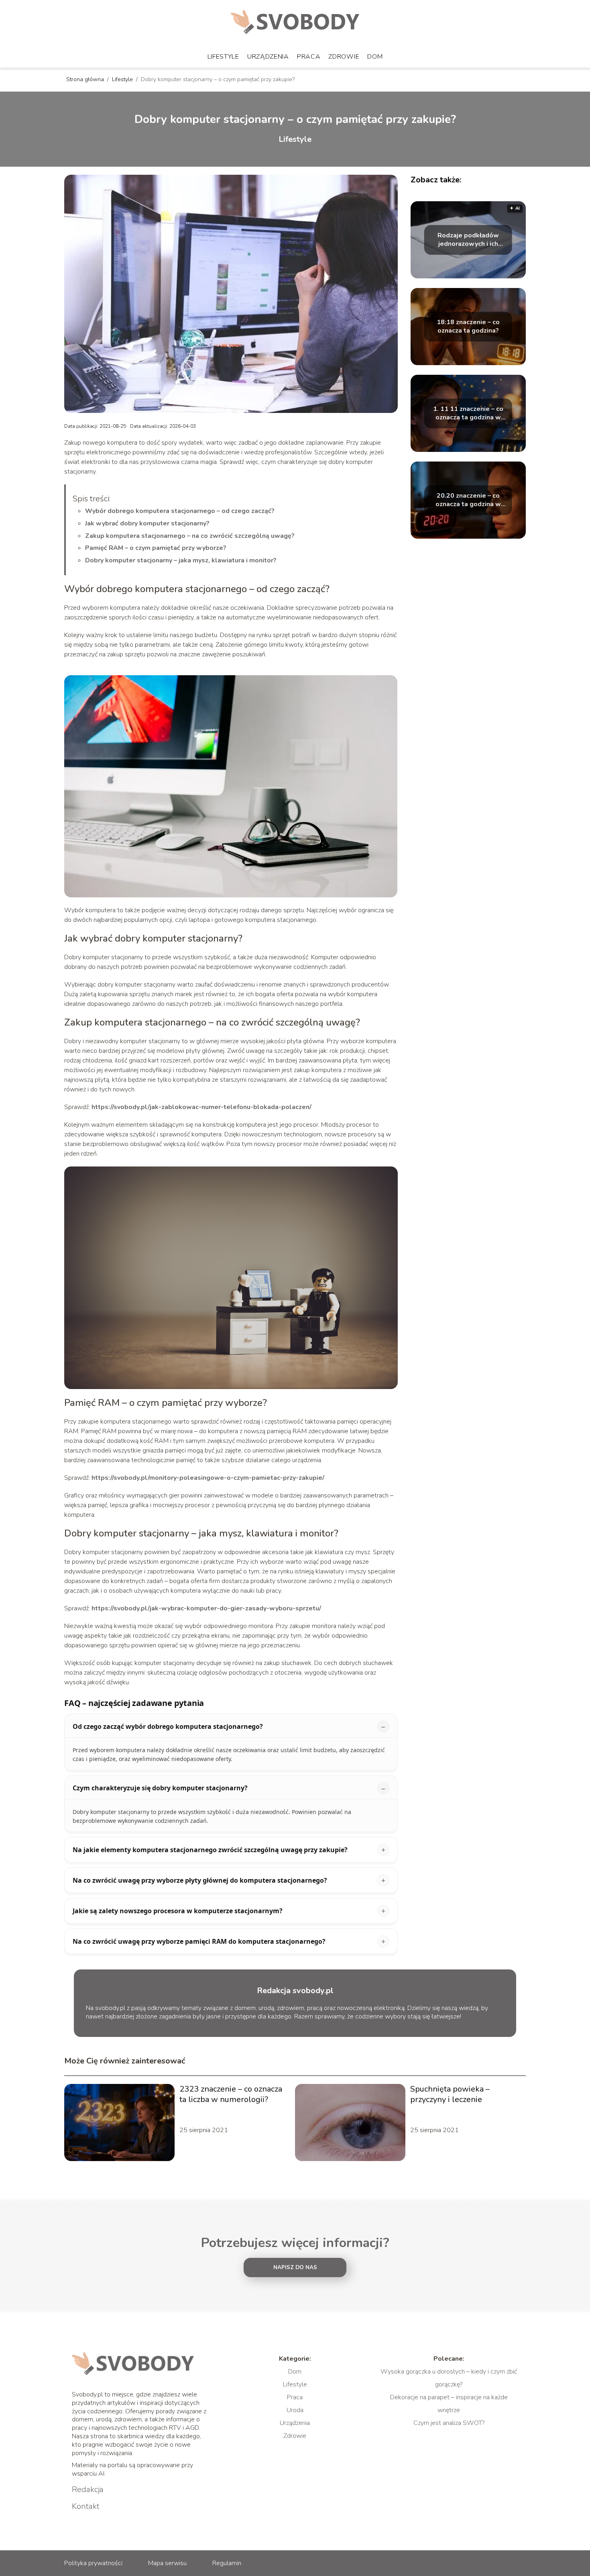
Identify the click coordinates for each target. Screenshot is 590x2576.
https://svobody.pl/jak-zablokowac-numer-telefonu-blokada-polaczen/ (201, 1107)
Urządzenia (268, 57)
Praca (309, 57)
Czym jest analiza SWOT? (449, 2423)
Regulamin (227, 2563)
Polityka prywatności (93, 2563)
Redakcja (88, 2490)
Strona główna (86, 79)
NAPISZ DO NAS (295, 2268)
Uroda (295, 2410)
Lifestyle (223, 57)
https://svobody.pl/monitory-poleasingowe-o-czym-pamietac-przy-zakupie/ (208, 1478)
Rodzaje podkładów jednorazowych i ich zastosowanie (468, 240)
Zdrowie (344, 57)
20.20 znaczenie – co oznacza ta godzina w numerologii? (468, 500)
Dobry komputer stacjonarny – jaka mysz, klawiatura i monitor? (181, 560)
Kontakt (86, 2507)
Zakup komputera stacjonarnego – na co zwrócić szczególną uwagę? (190, 536)
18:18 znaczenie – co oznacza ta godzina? (468, 327)
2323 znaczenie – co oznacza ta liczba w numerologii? (231, 2094)
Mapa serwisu (167, 2563)
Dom (375, 57)
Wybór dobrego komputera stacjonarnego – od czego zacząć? (180, 511)
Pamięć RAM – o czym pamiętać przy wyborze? (156, 548)
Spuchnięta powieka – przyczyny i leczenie (450, 2094)
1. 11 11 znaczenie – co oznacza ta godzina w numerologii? (468, 413)
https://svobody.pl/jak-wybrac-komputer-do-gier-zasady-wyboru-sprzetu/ (206, 1608)
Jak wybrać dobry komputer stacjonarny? (147, 523)
